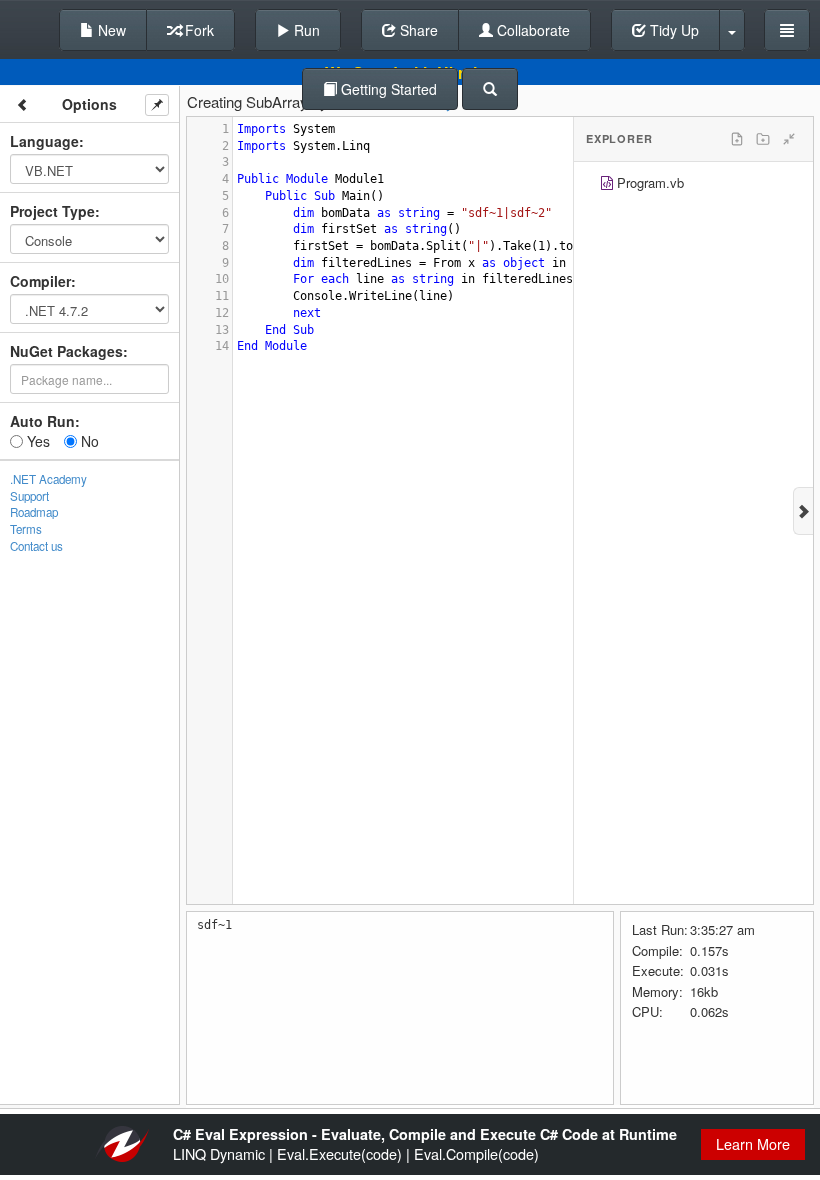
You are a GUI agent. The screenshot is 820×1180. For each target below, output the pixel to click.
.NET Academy (48, 479)
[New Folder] (763, 139)
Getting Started (387, 89)
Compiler (40, 281)
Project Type (52, 211)
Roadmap (34, 512)
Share (417, 30)
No (88, 441)
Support (29, 496)
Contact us (36, 546)
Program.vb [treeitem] (650, 182)
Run (305, 30)
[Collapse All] (789, 139)
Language (44, 141)
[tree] (693, 185)
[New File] (737, 139)
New (110, 30)
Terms (26, 529)
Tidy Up (672, 30)
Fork (197, 30)
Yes (36, 441)
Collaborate (531, 30)
